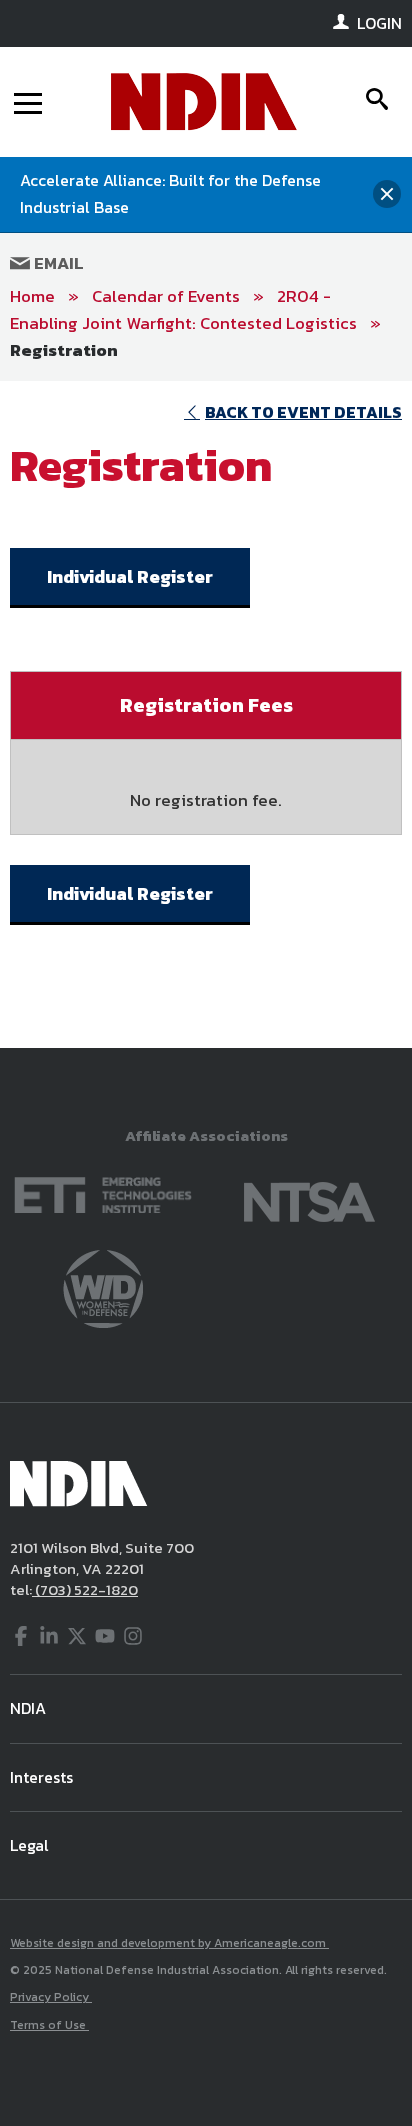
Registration (64, 350)
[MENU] (28, 102)
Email (57, 263)
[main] (206, 714)
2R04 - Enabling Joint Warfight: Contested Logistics (183, 309)
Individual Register (130, 576)
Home (32, 296)
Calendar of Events (166, 296)
